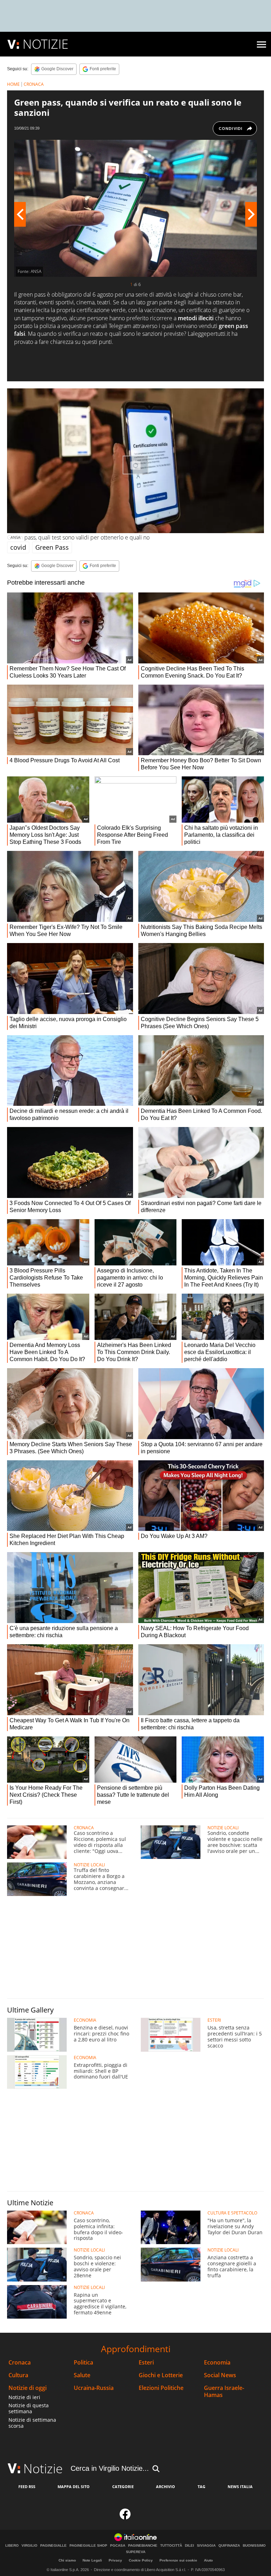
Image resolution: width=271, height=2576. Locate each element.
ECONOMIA (85, 2020)
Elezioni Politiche (161, 2388)
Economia (217, 2363)
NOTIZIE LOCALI (223, 1828)
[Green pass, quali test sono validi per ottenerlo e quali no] (135, 461)
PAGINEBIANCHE (143, 2546)
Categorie (123, 2486)
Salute (82, 2375)
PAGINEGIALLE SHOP (88, 2546)
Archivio (165, 2486)
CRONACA (34, 84)
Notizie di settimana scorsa (32, 2423)
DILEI (189, 2546)
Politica (83, 2363)
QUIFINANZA (229, 2546)
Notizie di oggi (28, 2388)
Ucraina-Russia (94, 2388)
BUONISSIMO (254, 2546)
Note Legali (92, 2560)
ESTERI (214, 2020)
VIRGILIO (29, 2546)
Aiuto (208, 2560)
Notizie (43, 2468)
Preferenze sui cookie (178, 2560)
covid (18, 547)
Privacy (115, 2560)
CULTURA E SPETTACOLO (232, 2213)
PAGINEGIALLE (53, 2546)
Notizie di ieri (24, 2397)
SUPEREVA (136, 2552)
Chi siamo (67, 2560)
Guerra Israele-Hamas (224, 2391)
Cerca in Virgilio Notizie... (110, 2468)
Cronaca (20, 2363)
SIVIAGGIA (206, 2546)
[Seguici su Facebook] (125, 2516)
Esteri (146, 2363)
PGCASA (118, 2546)
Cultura (18, 2375)
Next (251, 214)
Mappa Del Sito (74, 2486)
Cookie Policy (141, 2560)
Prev (20, 214)
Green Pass (52, 547)
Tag (201, 2486)
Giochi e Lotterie (161, 2375)
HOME (13, 84)
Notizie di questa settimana (29, 2408)
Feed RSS (27, 2486)
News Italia (240, 2486)
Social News (220, 2375)
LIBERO (12, 2546)
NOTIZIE (46, 44)
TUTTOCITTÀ (171, 2546)
